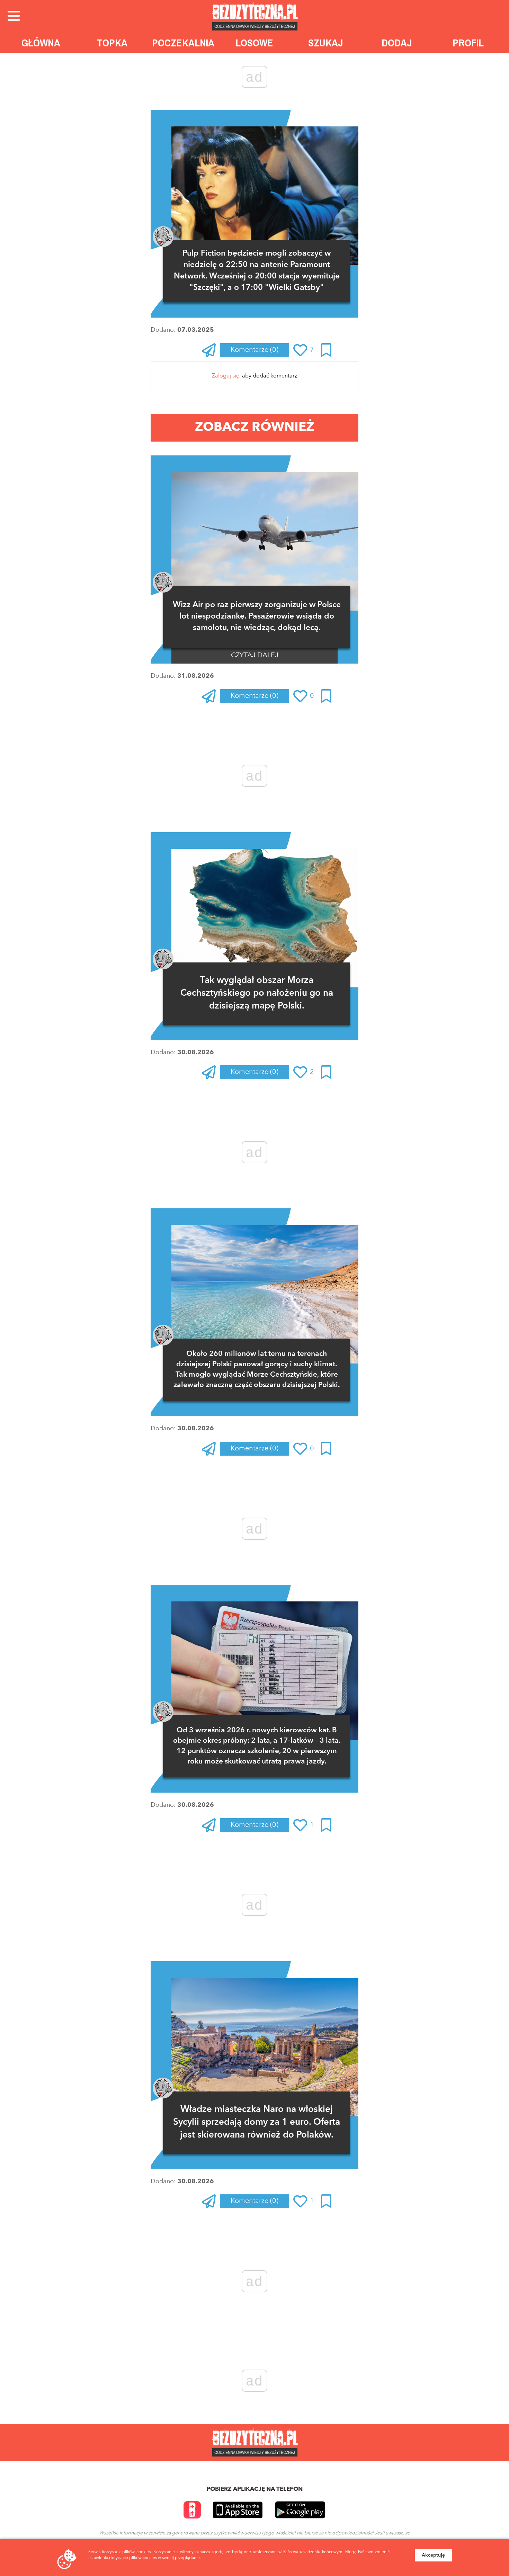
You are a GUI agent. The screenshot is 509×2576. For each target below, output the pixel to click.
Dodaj (397, 43)
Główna (41, 43)
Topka (112, 43)
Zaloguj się (226, 376)
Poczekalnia (183, 43)
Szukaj (326, 43)
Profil (468, 43)
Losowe (254, 43)
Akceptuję (433, 2555)
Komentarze (254, 350)
